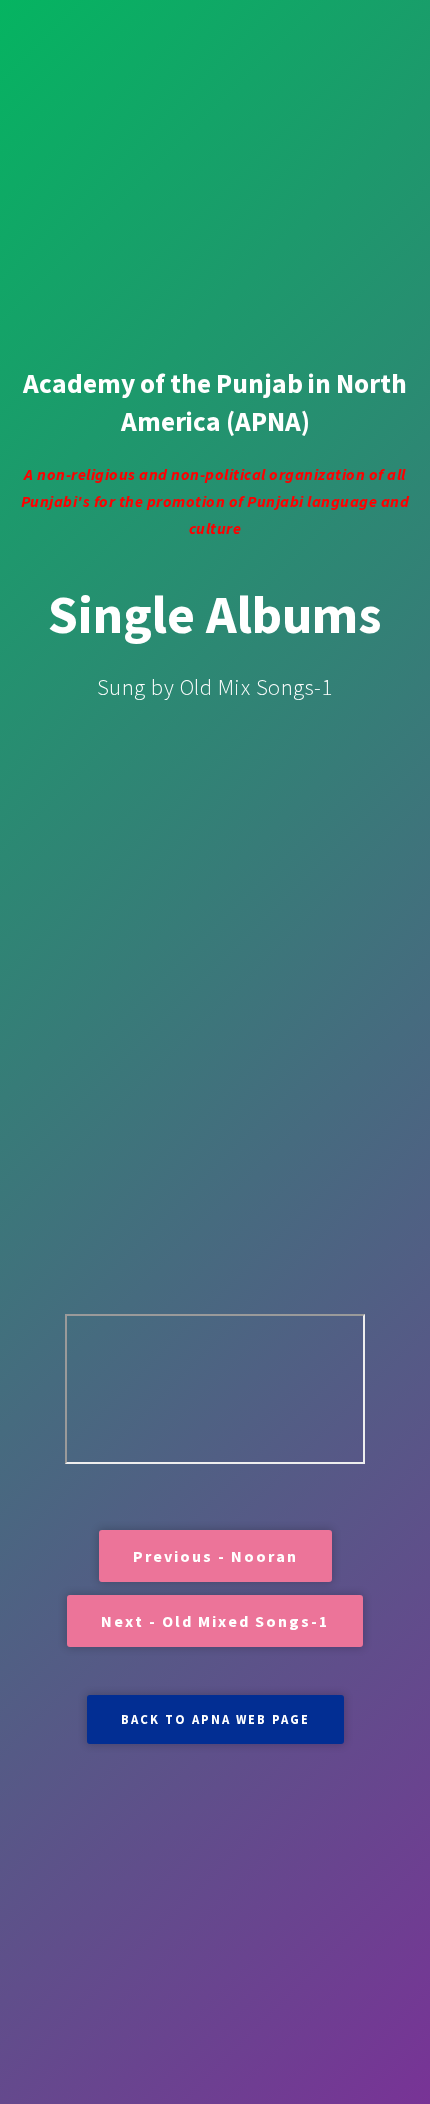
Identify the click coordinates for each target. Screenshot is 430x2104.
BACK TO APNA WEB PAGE (215, 1719)
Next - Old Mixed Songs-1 (215, 1621)
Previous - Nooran (215, 1556)
